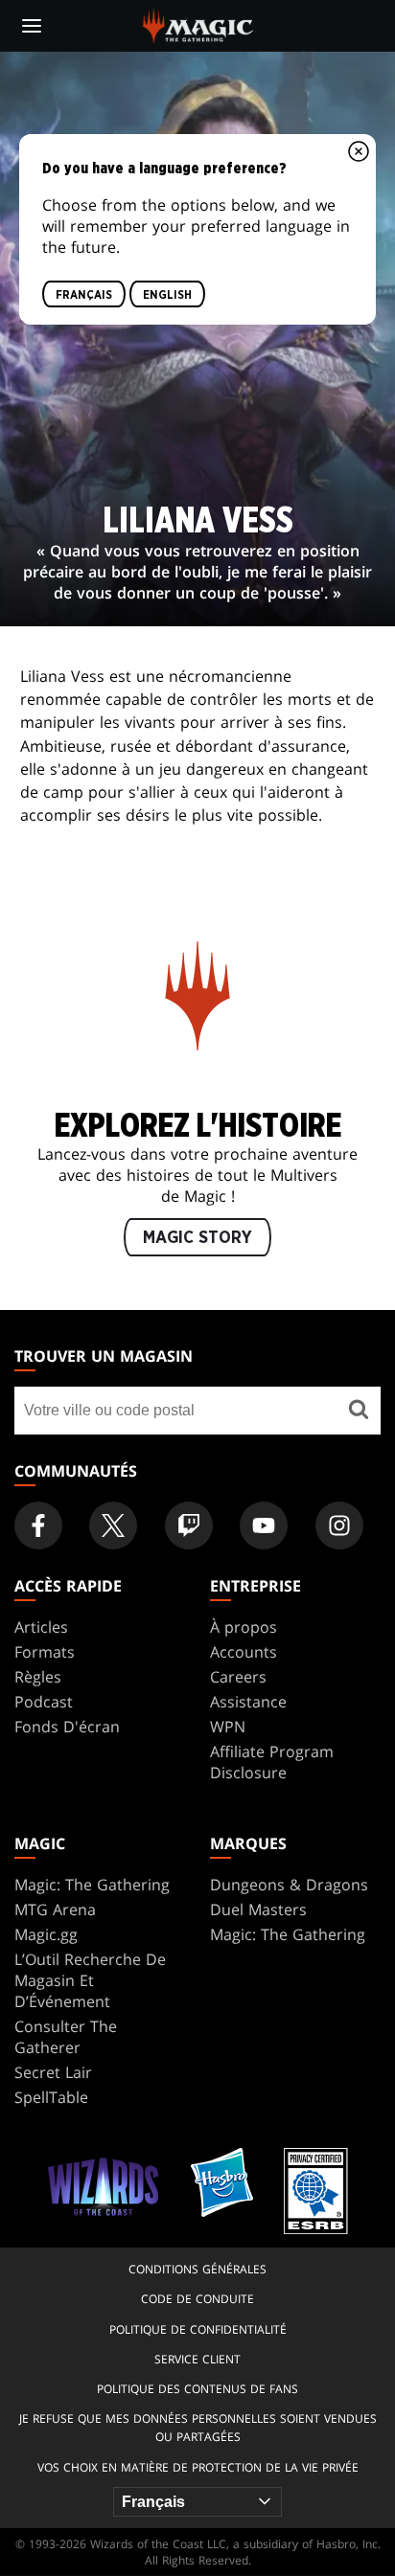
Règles (38, 1677)
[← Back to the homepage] (198, 24)
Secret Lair (53, 2072)
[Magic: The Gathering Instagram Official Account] (339, 1525)
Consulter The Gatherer (66, 2037)
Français (84, 294)
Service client (197, 2359)
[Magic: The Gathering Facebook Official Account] (38, 1525)
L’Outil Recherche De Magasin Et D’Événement (90, 1980)
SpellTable (51, 2097)
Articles (41, 1627)
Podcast (44, 1702)
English (167, 294)
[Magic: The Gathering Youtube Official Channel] (264, 1525)
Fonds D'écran (67, 1727)
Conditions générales (197, 2269)
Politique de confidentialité (198, 2329)
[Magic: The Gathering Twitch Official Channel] (189, 1525)
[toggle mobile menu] (32, 26)
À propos (244, 1627)
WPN (228, 1727)
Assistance (248, 1702)
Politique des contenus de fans (197, 2389)
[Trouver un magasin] (359, 1411)
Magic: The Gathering (92, 1885)
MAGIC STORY (197, 1238)
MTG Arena (55, 1909)
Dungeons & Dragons (289, 1885)
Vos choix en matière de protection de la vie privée (198, 2467)
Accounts (244, 1652)
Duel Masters (258, 1909)
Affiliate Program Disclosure (272, 1762)
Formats (45, 1652)
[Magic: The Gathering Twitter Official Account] (113, 1525)
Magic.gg (46, 1934)
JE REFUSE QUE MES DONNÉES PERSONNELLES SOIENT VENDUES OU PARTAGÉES (198, 2428)
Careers (238, 1677)
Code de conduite (197, 2299)
